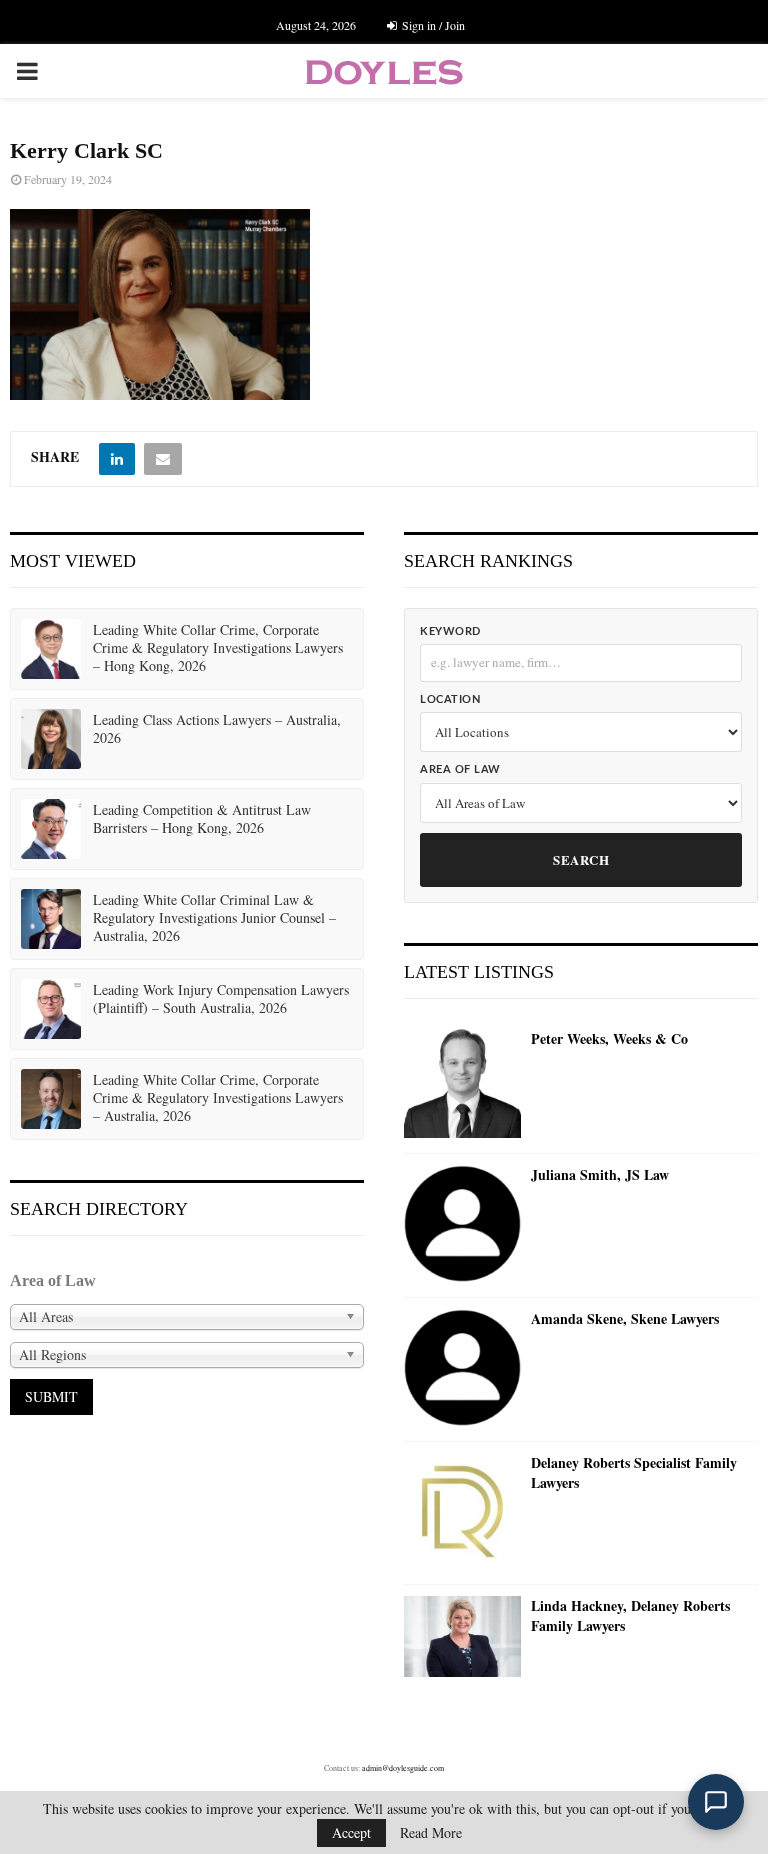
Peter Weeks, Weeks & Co (609, 1039)
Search (581, 859)
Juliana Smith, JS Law (600, 1175)
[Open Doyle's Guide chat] (716, 1802)
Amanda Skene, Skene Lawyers (625, 1319)
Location (450, 699)
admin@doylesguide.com (403, 1768)
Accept (351, 1832)
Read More (431, 1833)
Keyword (450, 631)
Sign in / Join (432, 25)
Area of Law (460, 769)
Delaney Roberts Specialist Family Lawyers (634, 1472)
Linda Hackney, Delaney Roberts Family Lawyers (630, 1615)
